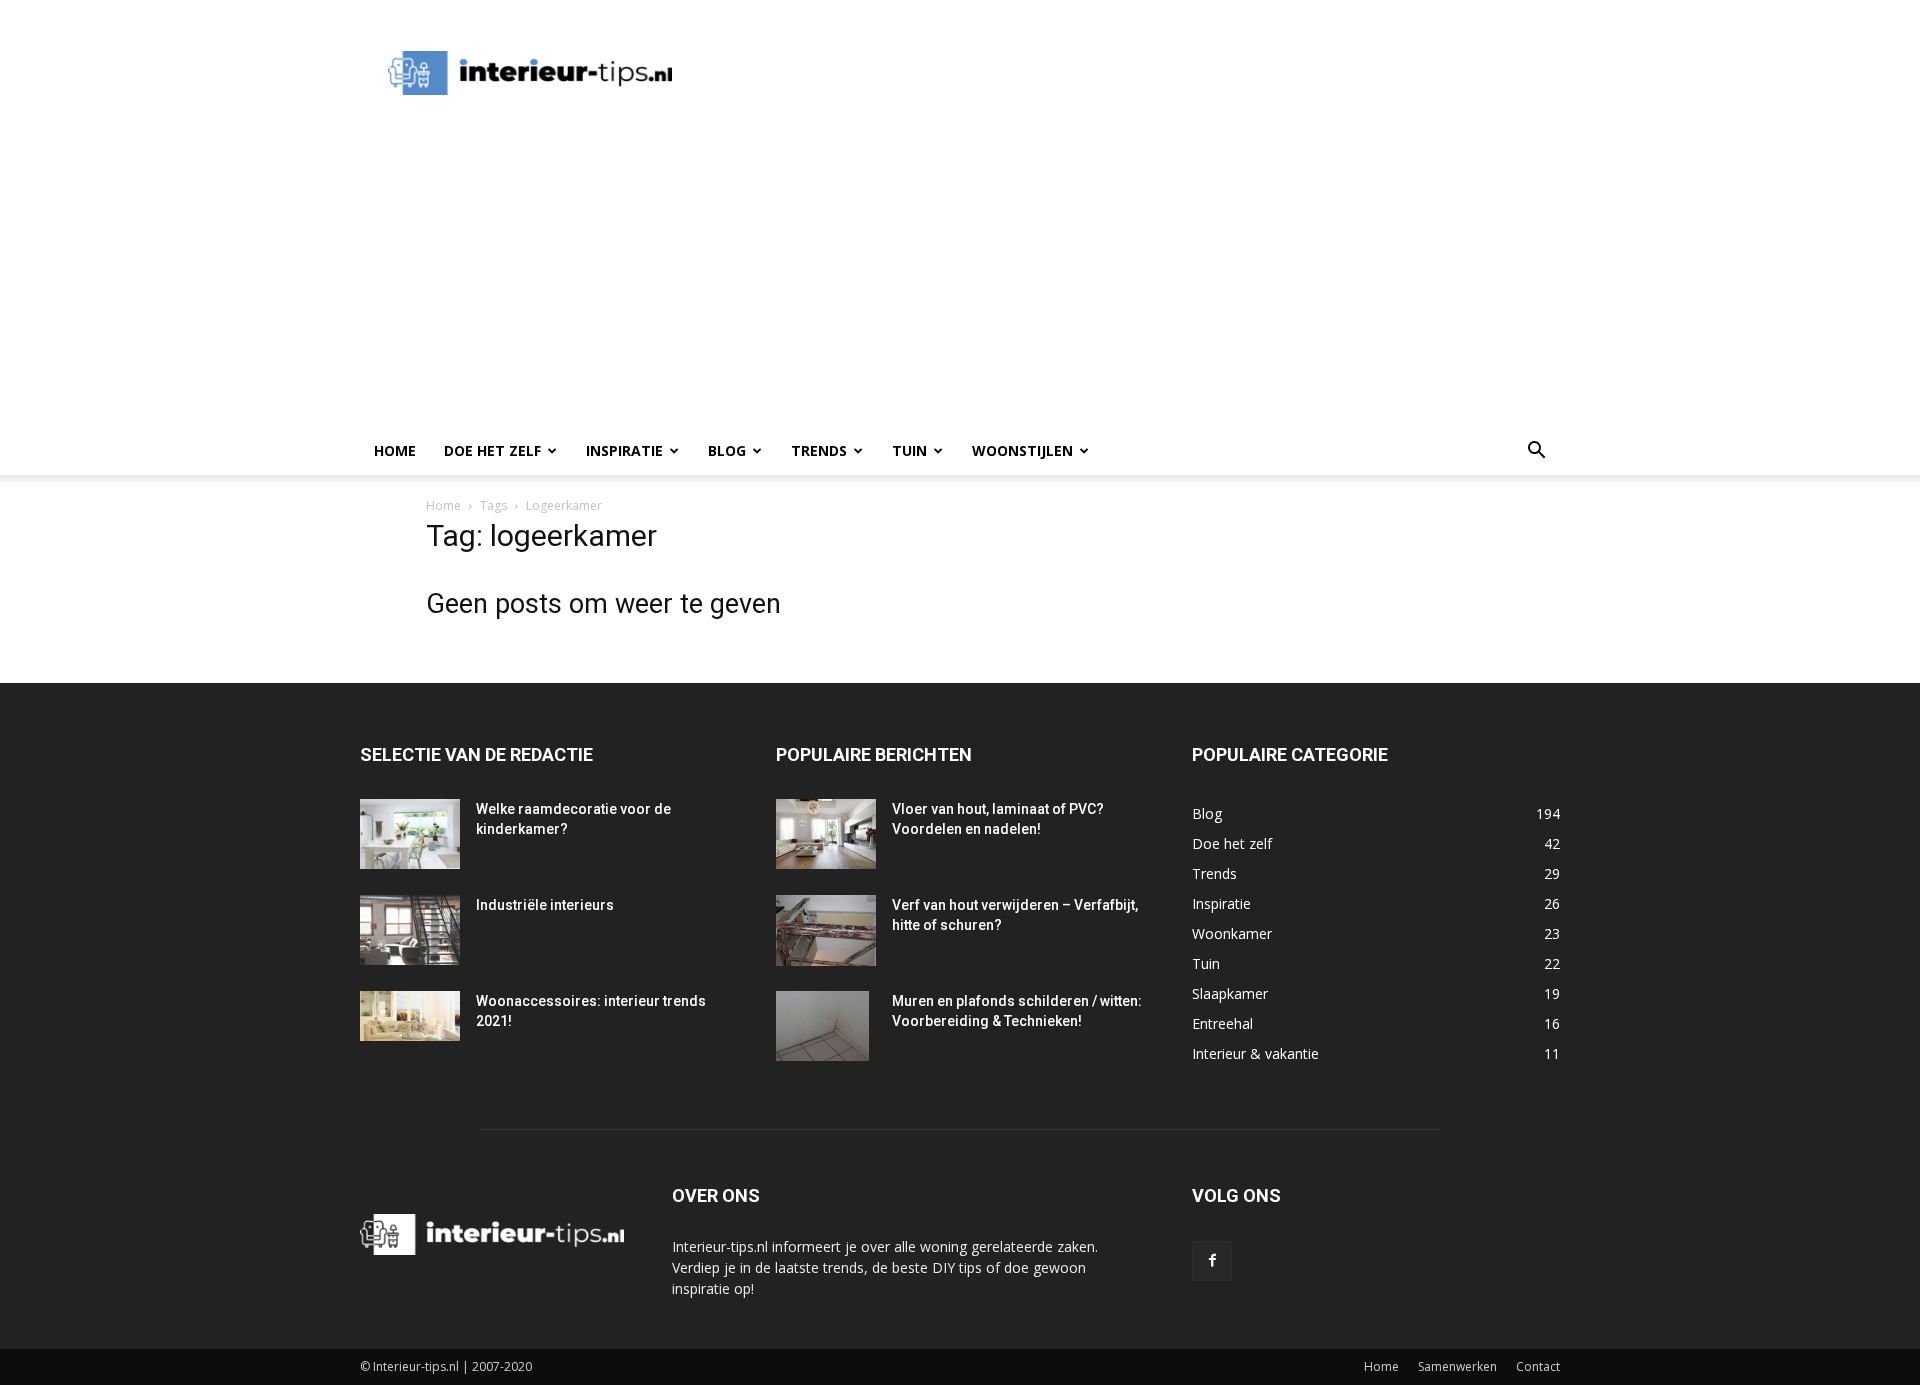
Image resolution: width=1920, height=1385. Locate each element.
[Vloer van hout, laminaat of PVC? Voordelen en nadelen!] (826, 834)
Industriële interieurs (545, 905)
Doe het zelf (492, 450)
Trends (819, 450)
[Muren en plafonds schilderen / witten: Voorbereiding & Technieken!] (822, 1026)
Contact (1538, 1366)
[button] (1536, 452)
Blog (727, 450)
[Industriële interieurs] (410, 930)
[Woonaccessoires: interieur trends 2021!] (410, 1016)
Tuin (909, 450)
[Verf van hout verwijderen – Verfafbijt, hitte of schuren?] (826, 930)
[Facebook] (1212, 1261)
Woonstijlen (1022, 450)
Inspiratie (624, 450)
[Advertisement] (1064, 73)
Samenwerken (1457, 1366)
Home (395, 450)
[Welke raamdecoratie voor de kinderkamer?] (410, 834)
